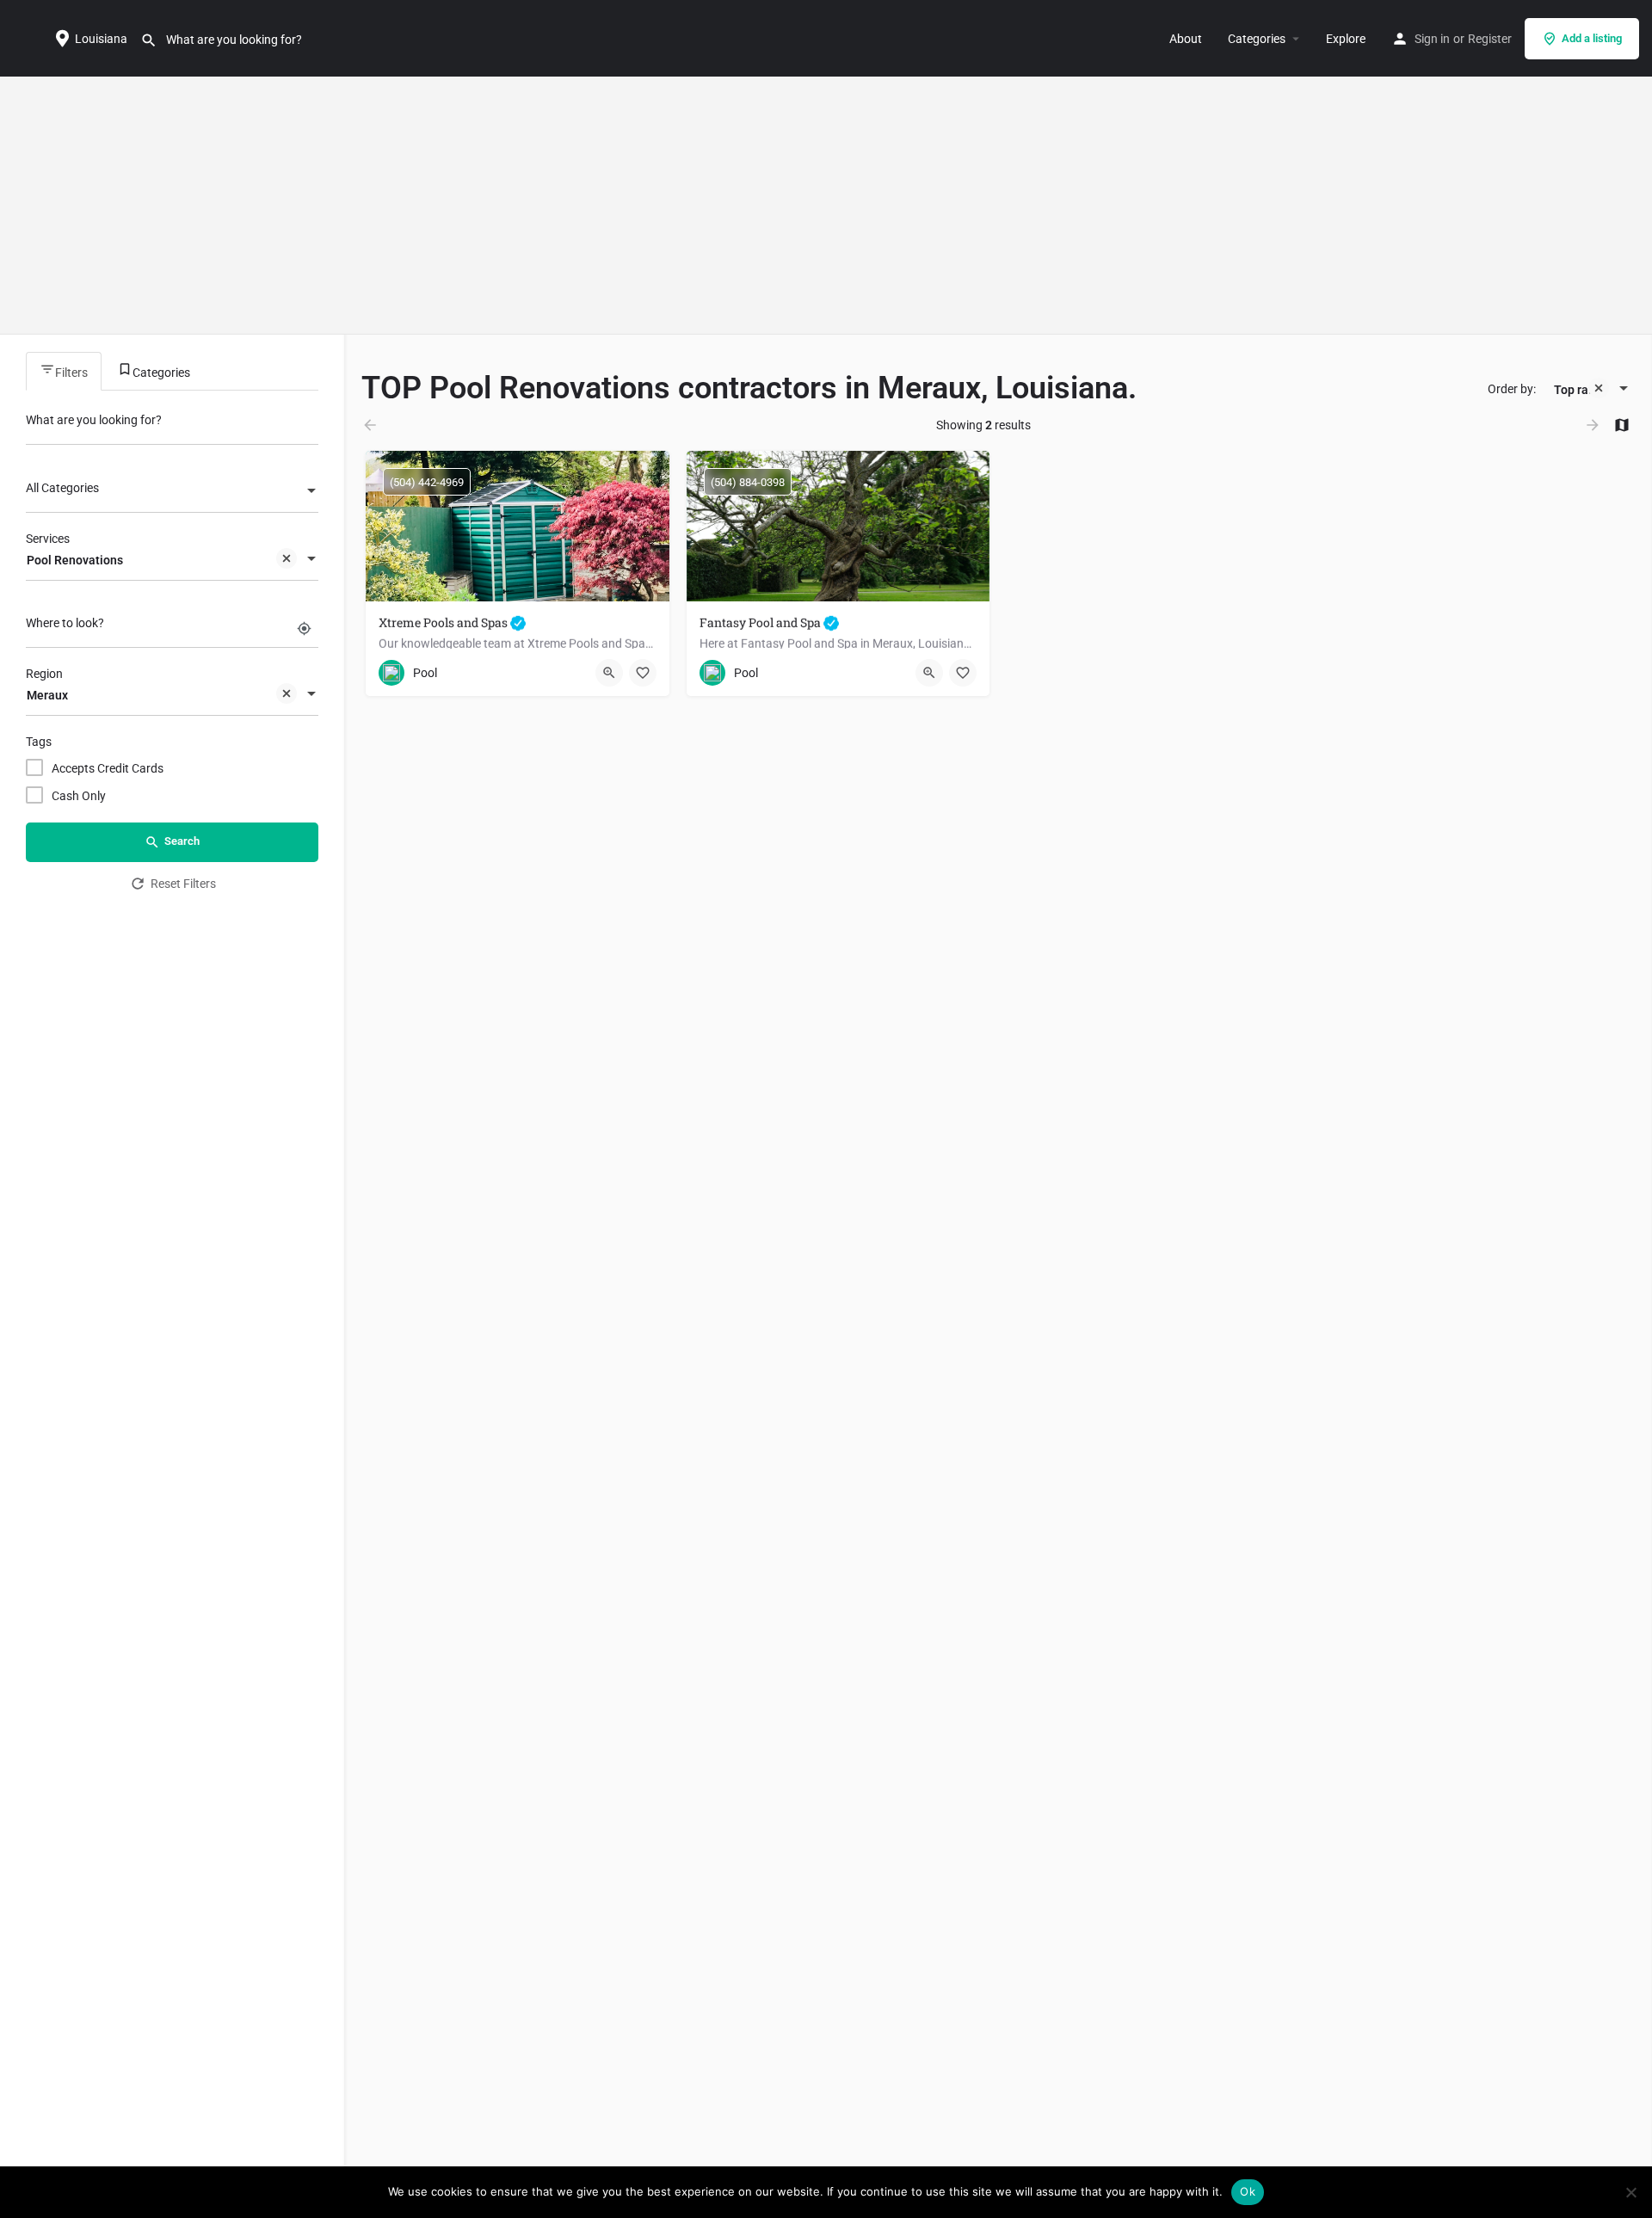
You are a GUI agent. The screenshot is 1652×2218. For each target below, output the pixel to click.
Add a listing (1592, 38)
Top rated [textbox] (1580, 390)
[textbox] (172, 492)
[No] (1630, 2192)
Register (1490, 39)
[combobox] (172, 492)
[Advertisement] (826, 206)
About (1186, 39)
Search (182, 841)
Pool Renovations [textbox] (75, 560)
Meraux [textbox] (47, 695)
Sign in (1432, 39)
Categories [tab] (161, 373)
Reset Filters (183, 884)
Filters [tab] (71, 373)
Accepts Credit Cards (108, 768)
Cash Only (79, 796)
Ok (1248, 2191)
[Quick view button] (609, 673)
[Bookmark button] (643, 673)
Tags (39, 742)
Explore (1346, 39)
